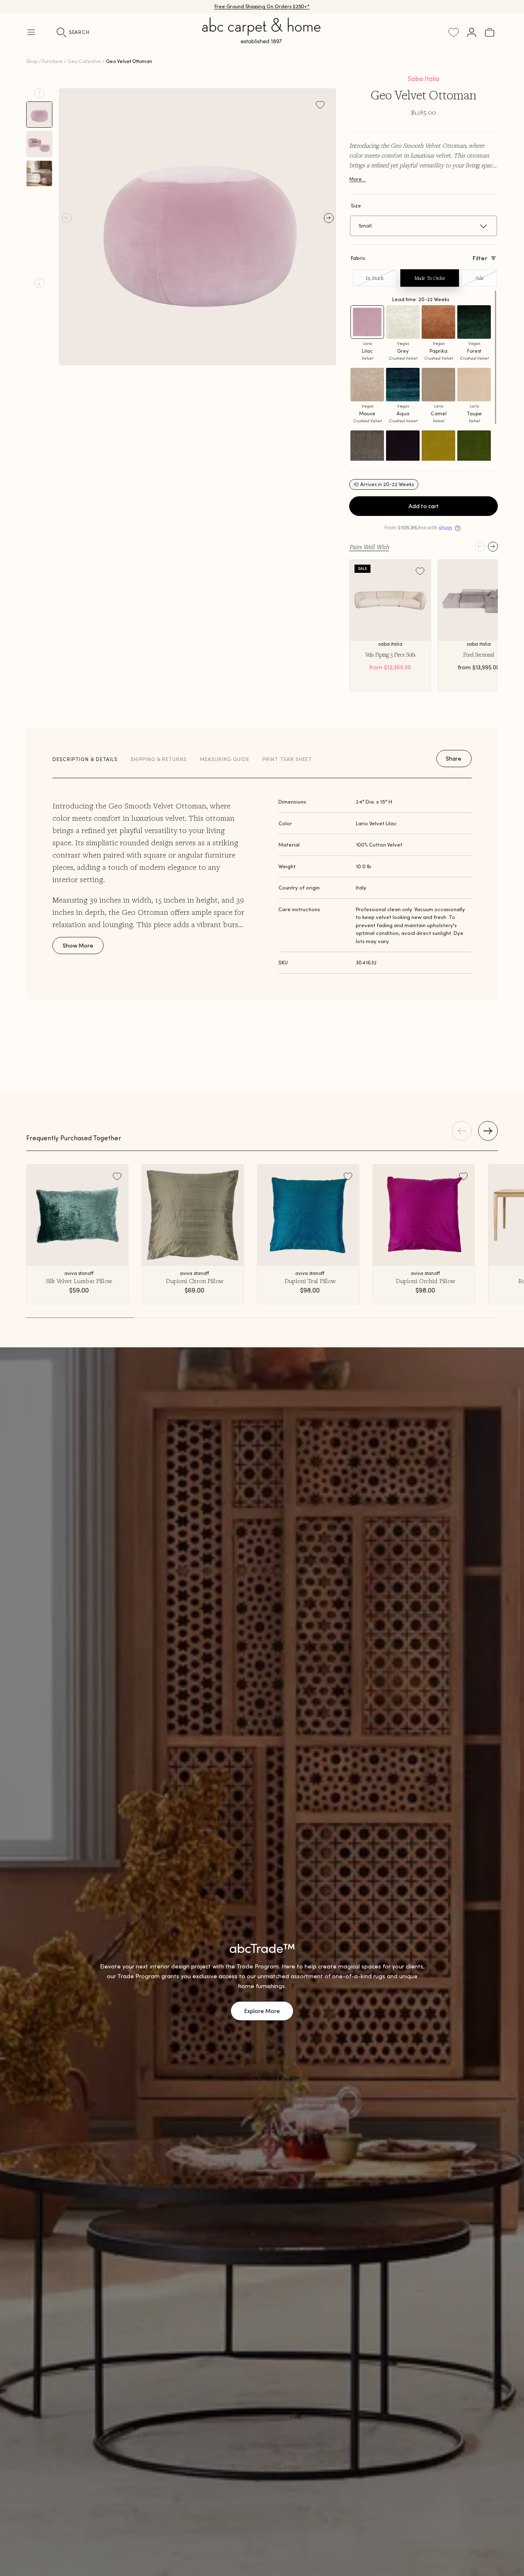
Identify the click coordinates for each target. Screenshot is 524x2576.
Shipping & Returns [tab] (159, 759)
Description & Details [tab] (85, 759)
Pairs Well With (369, 547)
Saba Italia (423, 79)
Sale (479, 278)
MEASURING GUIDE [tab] (225, 759)
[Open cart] (490, 32)
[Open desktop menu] (31, 32)
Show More (78, 946)
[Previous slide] (39, 93)
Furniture (52, 61)
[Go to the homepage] (262, 40)
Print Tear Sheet (287, 759)
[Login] (472, 32)
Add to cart (424, 506)
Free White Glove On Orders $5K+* (262, 6)
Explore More (262, 2011)
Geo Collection (85, 61)
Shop (32, 61)
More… (357, 179)
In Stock (375, 278)
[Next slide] (39, 283)
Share (454, 759)
